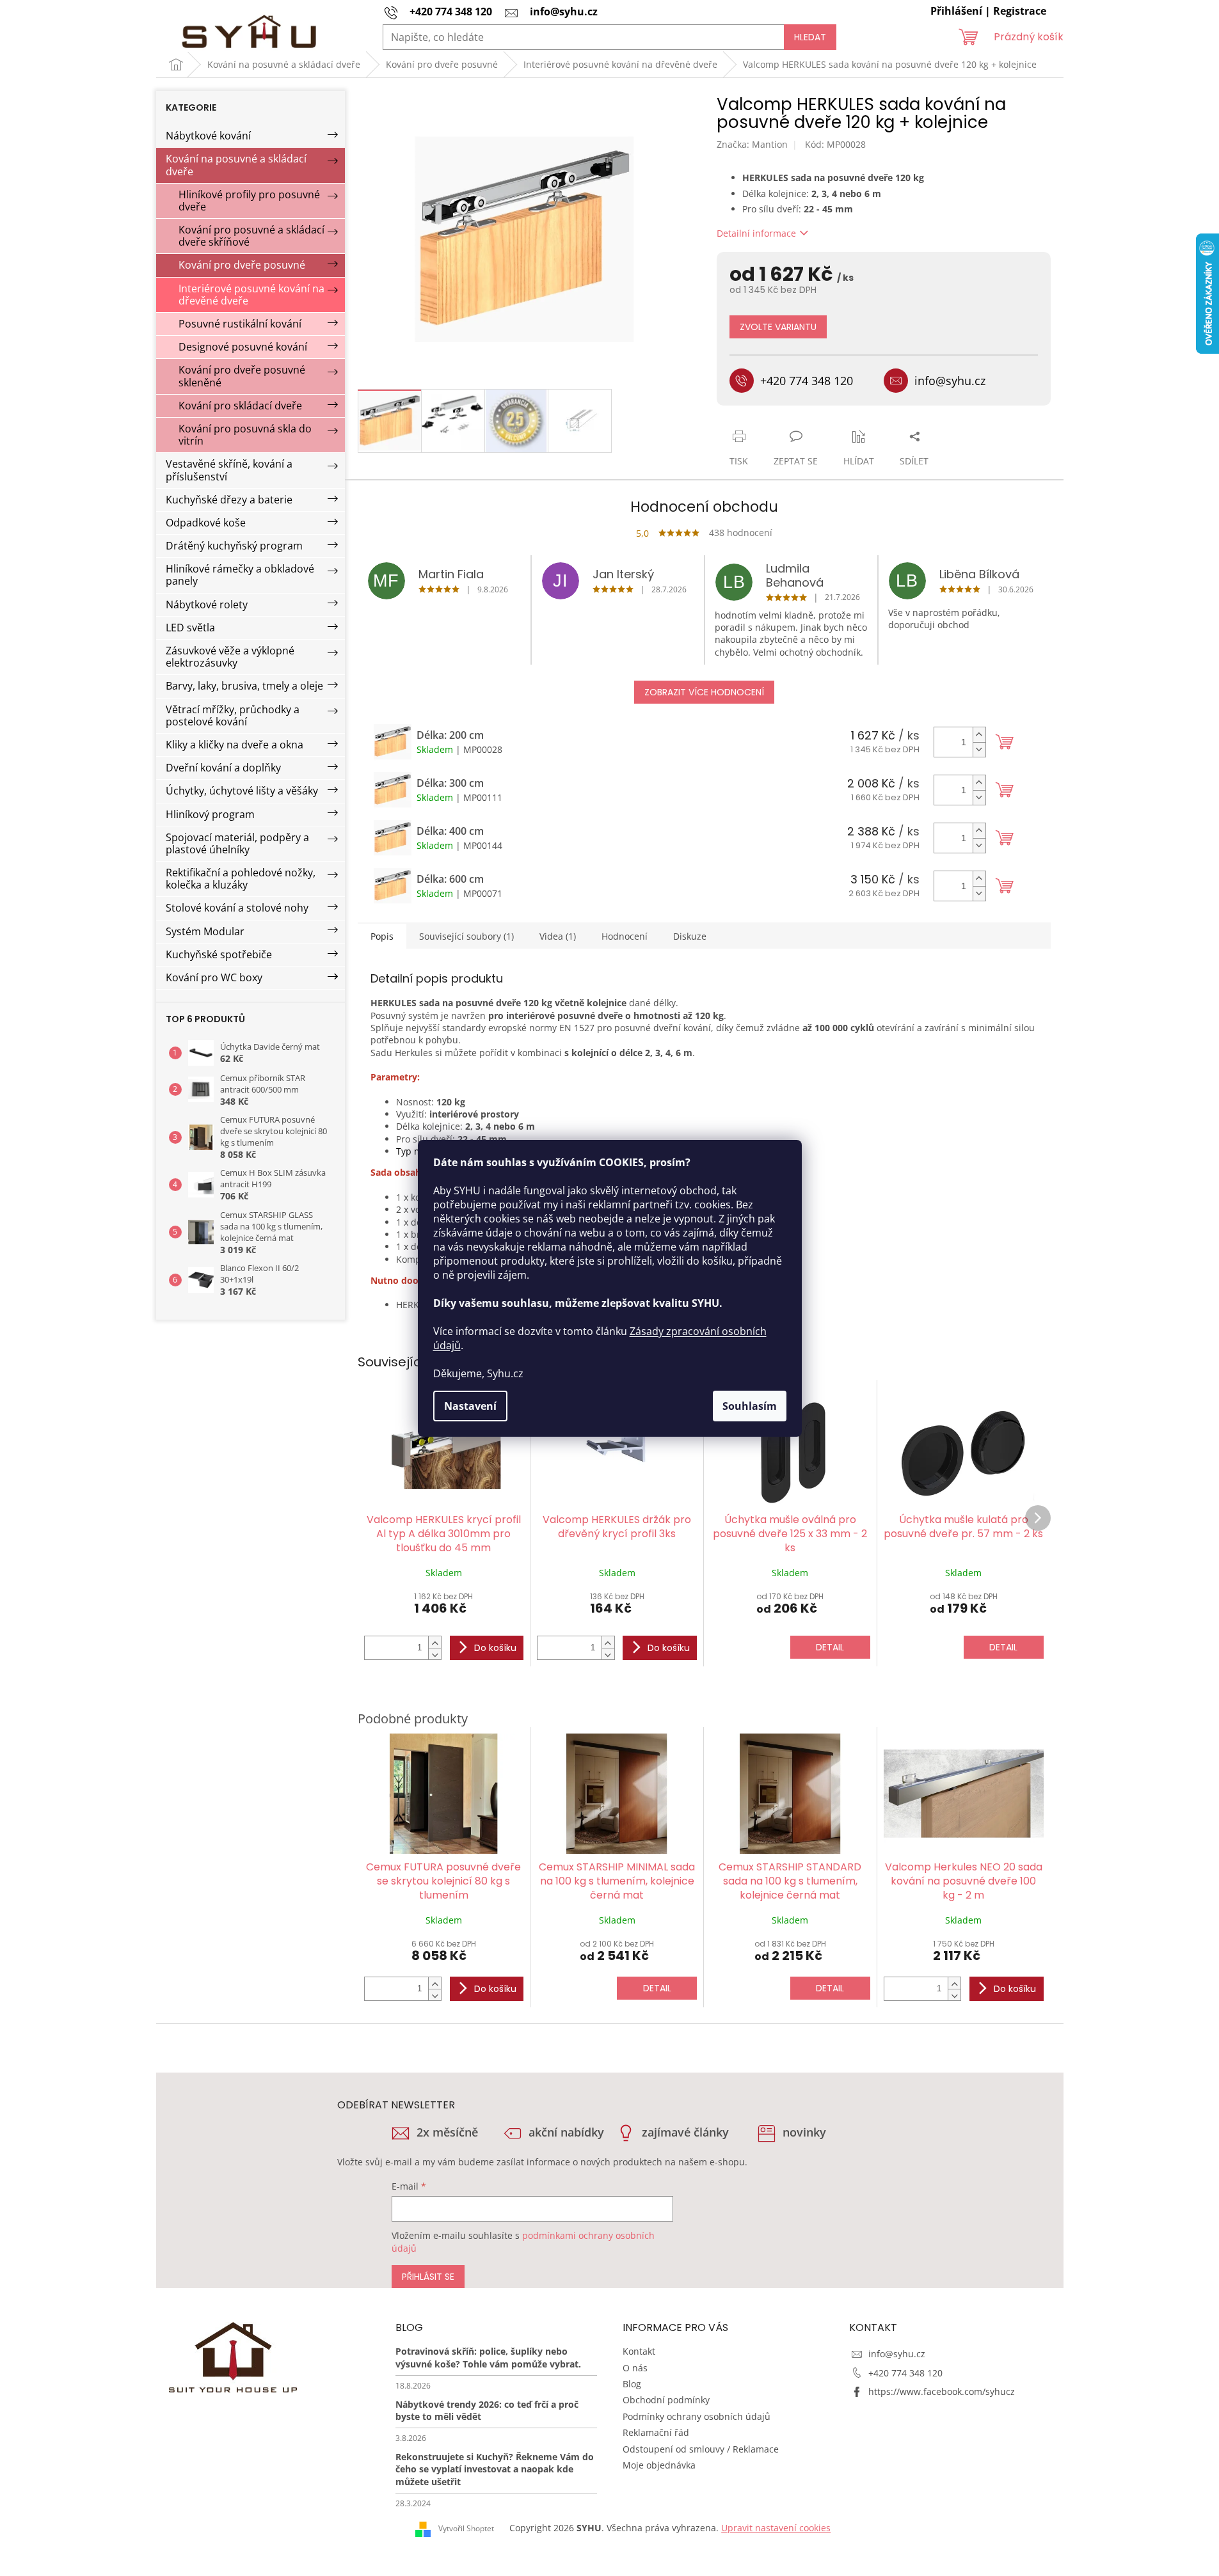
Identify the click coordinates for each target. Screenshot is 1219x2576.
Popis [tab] (382, 936)
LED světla (190, 628)
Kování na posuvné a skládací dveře (236, 165)
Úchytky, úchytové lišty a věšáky (242, 791)
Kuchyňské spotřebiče (219, 954)
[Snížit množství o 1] (979, 749)
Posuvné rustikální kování (240, 324)
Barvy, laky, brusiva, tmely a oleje (244, 686)
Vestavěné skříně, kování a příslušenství (229, 470)
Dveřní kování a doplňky (223, 768)
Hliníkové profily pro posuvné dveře (249, 201)
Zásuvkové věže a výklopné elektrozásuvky (230, 657)
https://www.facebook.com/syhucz (942, 2391)
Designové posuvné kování (243, 347)
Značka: (752, 144)
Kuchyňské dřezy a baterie (229, 500)
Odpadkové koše (206, 523)
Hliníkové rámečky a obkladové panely (240, 575)
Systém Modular (205, 931)
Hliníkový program (210, 814)
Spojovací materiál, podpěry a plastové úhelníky (237, 843)
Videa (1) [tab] (558, 936)
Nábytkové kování (208, 136)
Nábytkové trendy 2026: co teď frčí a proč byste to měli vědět (487, 2410)
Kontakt (639, 2351)
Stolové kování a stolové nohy (237, 908)
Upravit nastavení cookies (776, 2528)
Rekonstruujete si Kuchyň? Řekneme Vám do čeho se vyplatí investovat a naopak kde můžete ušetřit (495, 2469)
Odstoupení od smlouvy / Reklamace (701, 2449)
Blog (632, 2384)
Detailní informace (756, 233)
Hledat (810, 37)
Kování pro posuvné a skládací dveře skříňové (251, 236)
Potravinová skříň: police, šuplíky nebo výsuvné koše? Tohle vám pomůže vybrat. (488, 2357)
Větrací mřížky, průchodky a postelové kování (233, 715)
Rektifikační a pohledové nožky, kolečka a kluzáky (241, 879)
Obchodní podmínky (666, 2400)
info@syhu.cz (897, 2354)
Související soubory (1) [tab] (466, 936)
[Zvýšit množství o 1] (979, 735)
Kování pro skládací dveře (240, 406)
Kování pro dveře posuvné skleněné (242, 376)
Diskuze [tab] (690, 936)
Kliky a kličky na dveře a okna (235, 745)
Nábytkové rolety (207, 604)
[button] (434, 1642)
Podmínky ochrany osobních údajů (697, 2416)
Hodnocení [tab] (625, 936)
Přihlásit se (428, 2277)
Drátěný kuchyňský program (234, 546)
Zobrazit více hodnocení (704, 692)
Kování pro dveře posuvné (242, 265)
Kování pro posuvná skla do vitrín (245, 435)
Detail (830, 1647)
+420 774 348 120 (905, 2373)
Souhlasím (750, 1406)
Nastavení (470, 1406)
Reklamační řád (656, 2432)
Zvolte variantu (778, 327)
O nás (635, 2368)
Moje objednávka (659, 2465)
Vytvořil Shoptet (466, 2528)
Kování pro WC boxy (214, 977)
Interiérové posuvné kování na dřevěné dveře (251, 295)
